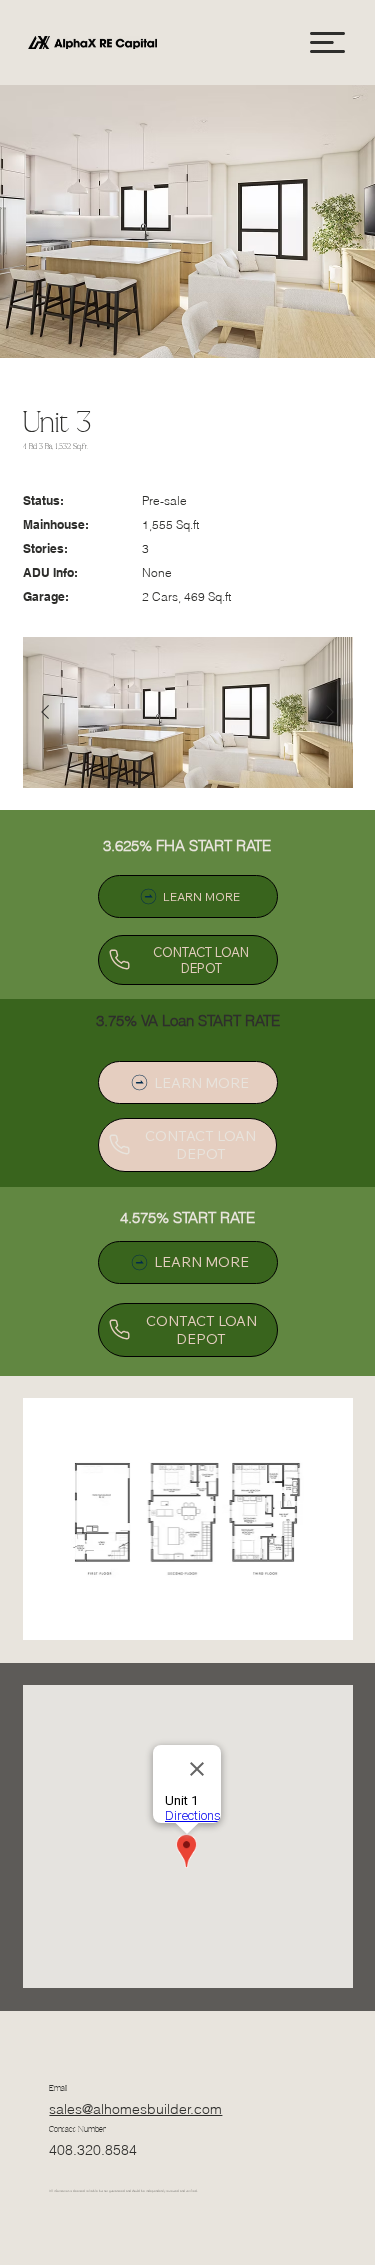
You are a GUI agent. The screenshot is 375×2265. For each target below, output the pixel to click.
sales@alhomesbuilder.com (135, 2109)
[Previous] (45, 712)
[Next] (330, 712)
